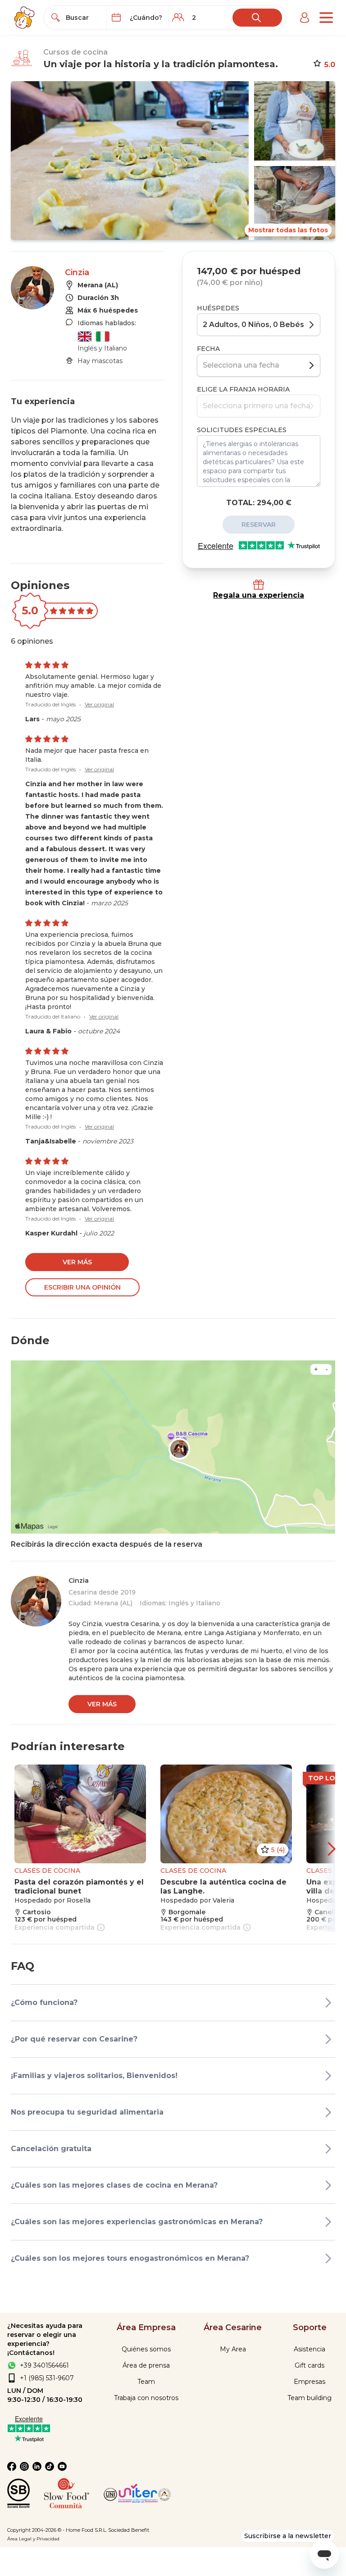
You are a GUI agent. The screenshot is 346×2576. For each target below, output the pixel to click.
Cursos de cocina (75, 52)
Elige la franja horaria (243, 389)
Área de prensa (146, 2365)
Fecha (208, 349)
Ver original (99, 704)
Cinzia (77, 272)
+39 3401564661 (44, 2365)
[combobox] (83, 18)
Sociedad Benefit (129, 2530)
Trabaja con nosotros (146, 2398)
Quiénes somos (146, 2349)
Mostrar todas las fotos (288, 230)
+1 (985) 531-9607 (47, 2378)
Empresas (310, 2382)
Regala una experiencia (259, 595)
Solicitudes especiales (242, 430)
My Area (233, 2349)
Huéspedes (218, 308)
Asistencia (310, 2349)
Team (146, 2382)
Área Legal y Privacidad (33, 2539)
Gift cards (310, 2365)
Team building (310, 2398)
